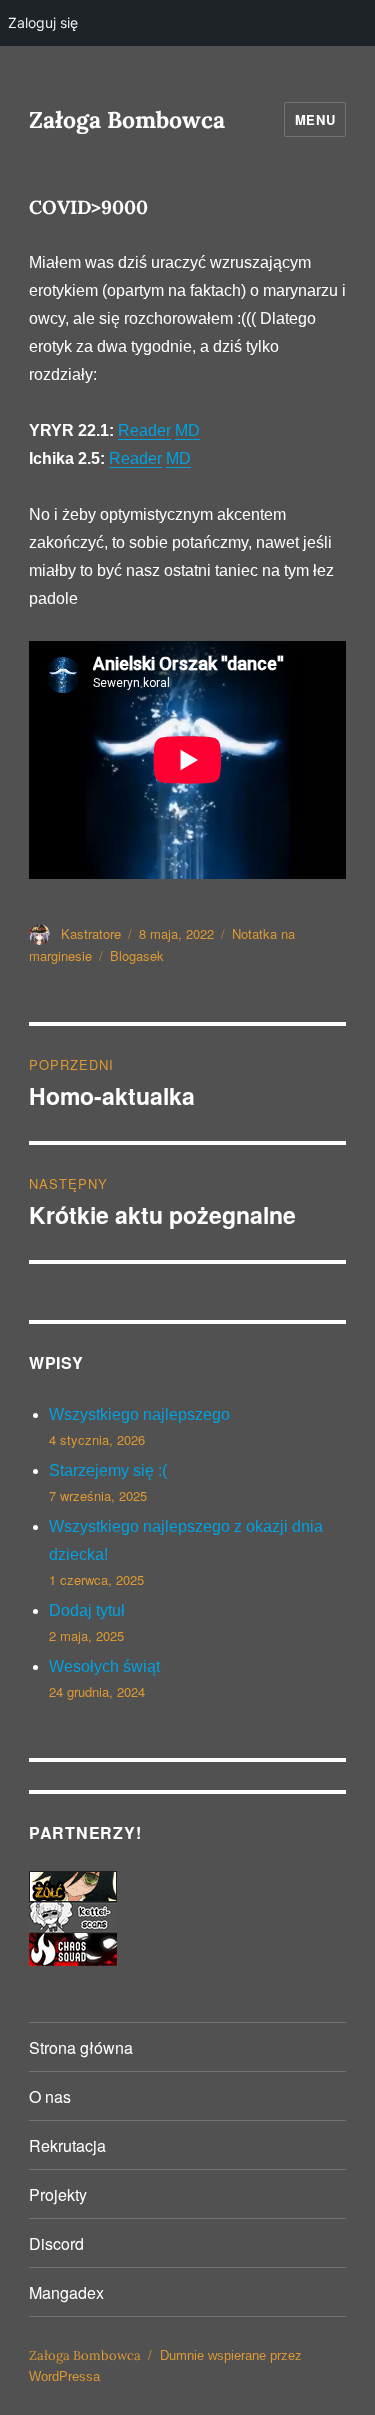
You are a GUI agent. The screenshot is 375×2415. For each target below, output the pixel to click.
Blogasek (137, 955)
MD (187, 430)
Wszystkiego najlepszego (139, 1414)
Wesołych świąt (104, 1666)
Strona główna (81, 2047)
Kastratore (91, 933)
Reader (144, 430)
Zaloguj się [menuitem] (43, 22)
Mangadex (66, 2292)
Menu (315, 119)
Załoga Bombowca (127, 119)
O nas (50, 2096)
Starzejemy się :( (108, 1470)
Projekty (58, 2194)
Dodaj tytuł (87, 1610)
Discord (56, 2243)
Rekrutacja (67, 2145)
